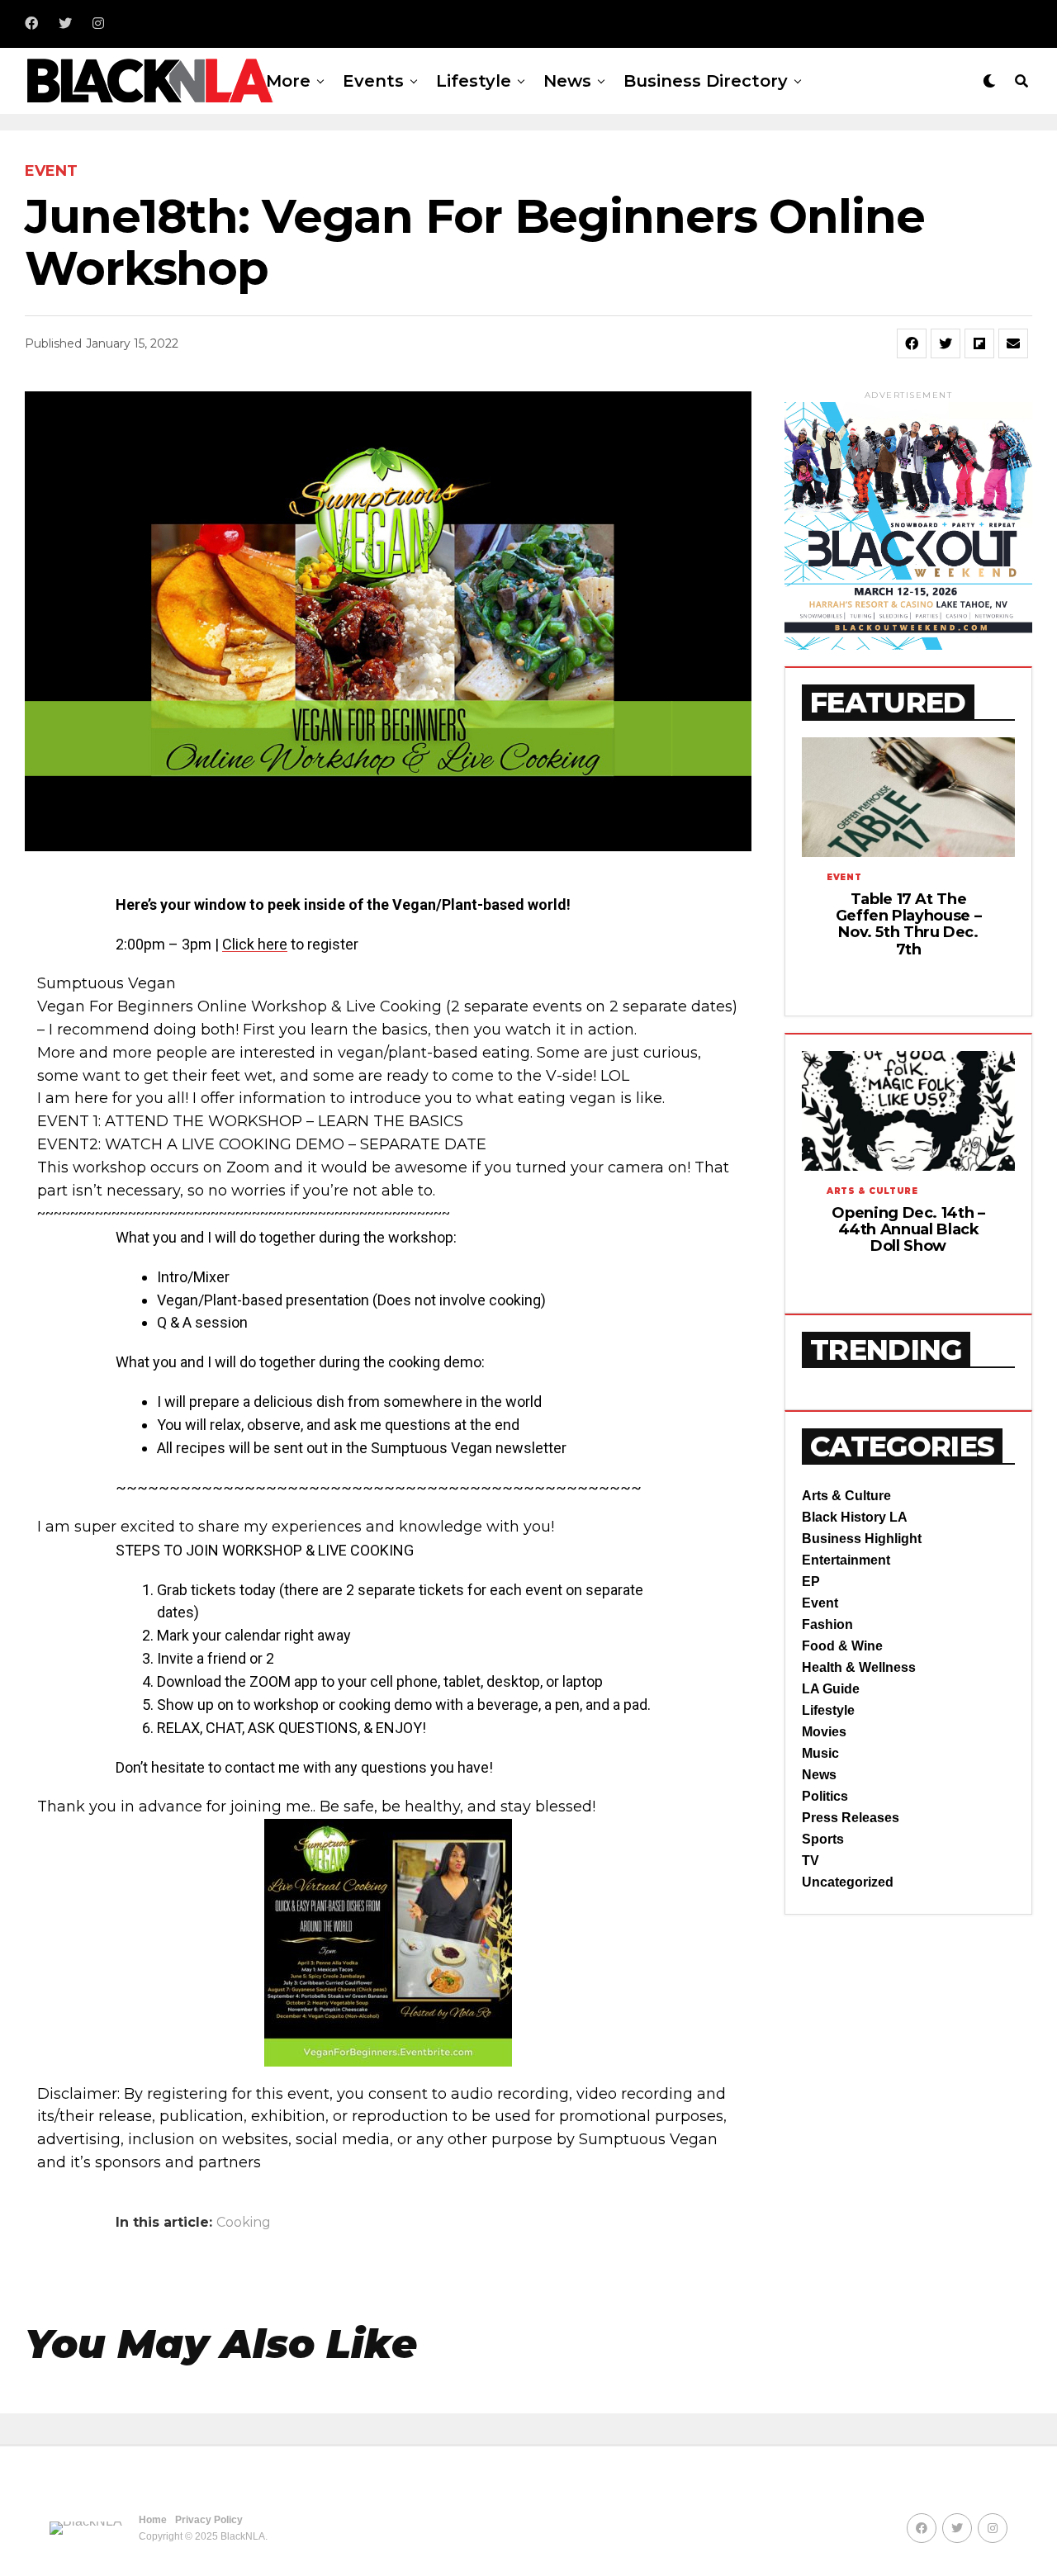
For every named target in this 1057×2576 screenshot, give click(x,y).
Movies (824, 1732)
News (567, 81)
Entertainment (846, 1560)
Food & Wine (842, 1646)
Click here (255, 944)
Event (820, 1603)
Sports (823, 1839)
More (288, 81)
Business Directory (706, 81)
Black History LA (855, 1517)
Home (153, 2520)
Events (373, 81)
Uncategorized (848, 1882)
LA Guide (831, 1689)
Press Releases (851, 1818)
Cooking (244, 2223)
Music (820, 1753)
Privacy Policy (209, 2520)
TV (811, 1861)
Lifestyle (474, 81)
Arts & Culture (846, 1496)
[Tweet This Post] (946, 343)
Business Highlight (862, 1539)
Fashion (827, 1624)
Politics (825, 1796)
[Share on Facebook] (912, 343)
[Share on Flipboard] (979, 343)
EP (811, 1582)
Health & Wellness (859, 1667)
